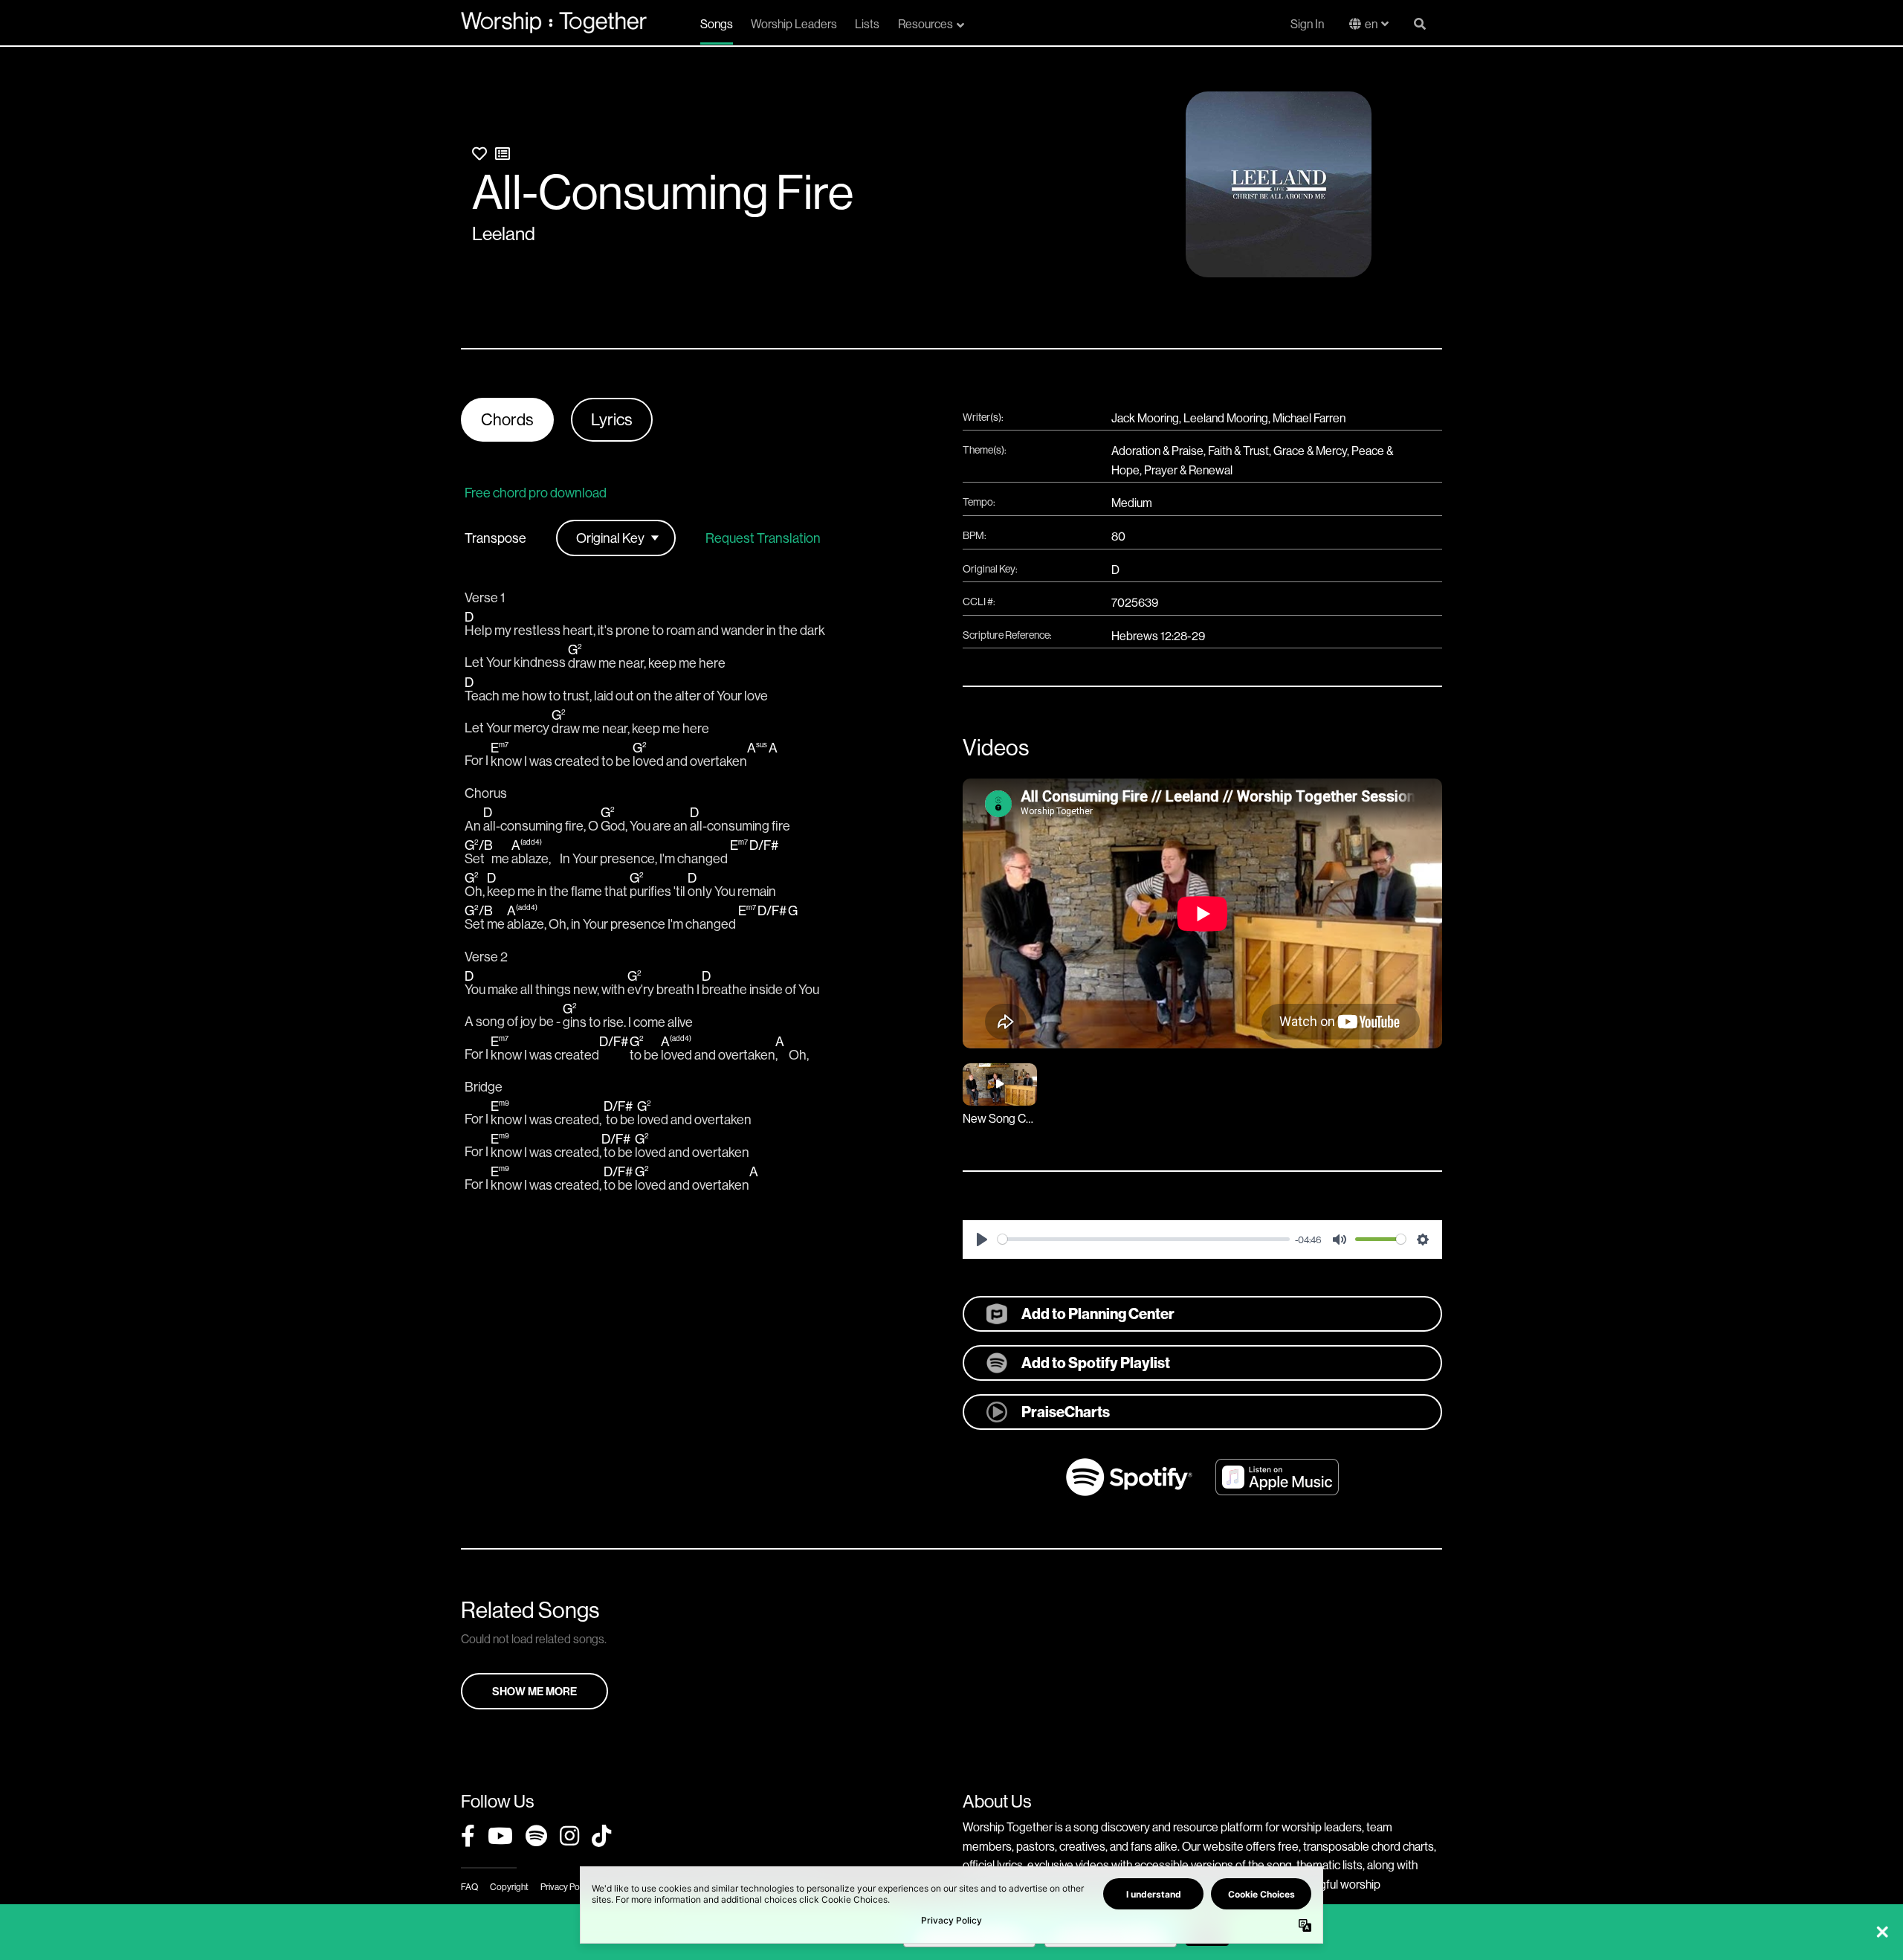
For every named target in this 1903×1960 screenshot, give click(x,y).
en (1371, 24)
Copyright (509, 1887)
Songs (717, 24)
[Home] (554, 22)
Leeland (504, 233)
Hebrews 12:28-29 (1158, 636)
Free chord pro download (536, 493)
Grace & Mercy (1310, 451)
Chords (507, 419)
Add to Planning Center (1098, 1313)
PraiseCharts (1066, 1412)
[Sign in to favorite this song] (479, 154)
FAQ (469, 1887)
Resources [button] (925, 24)
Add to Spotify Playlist (1096, 1363)
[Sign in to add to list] (503, 154)
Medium (1132, 503)
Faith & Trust (1238, 451)
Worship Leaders (794, 24)
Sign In (1307, 24)
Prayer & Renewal (1188, 470)
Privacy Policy (566, 1887)
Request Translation (763, 538)
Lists (867, 24)
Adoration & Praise (1157, 451)
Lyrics (612, 419)
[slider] (1144, 1239)
